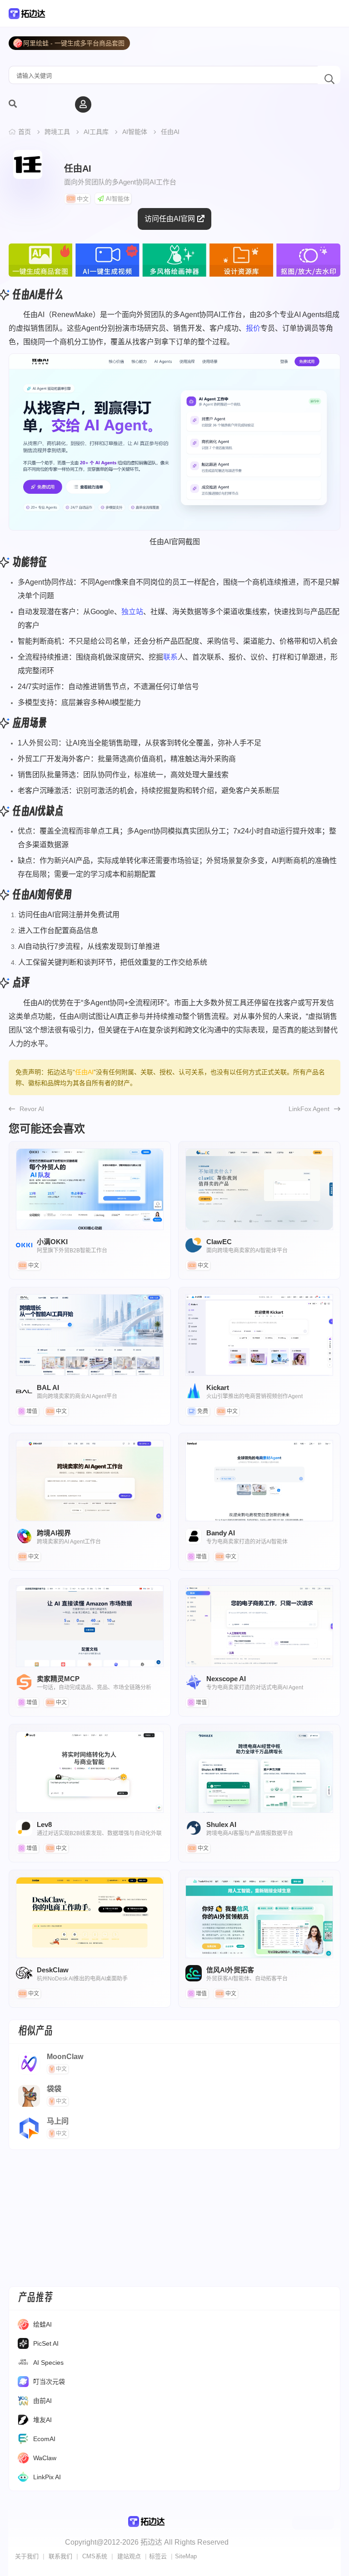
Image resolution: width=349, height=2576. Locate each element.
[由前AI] (23, 2402)
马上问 (58, 2121)
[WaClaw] (23, 2460)
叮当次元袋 (49, 2382)
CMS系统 (95, 2556)
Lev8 (90, 1772)
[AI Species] (23, 2364)
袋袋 (54, 2089)
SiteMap (186, 2556)
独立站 (132, 612)
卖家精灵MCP (90, 1626)
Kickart (259, 1335)
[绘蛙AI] (23, 2326)
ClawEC (259, 1189)
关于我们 (27, 2556)
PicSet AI (46, 2343)
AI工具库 (96, 132)
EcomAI (44, 2439)
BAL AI (90, 1335)
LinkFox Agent (309, 1109)
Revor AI (32, 1109)
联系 (170, 657)
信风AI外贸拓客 (259, 1918)
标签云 (158, 2556)
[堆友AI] (23, 2422)
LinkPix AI (47, 2477)
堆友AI (42, 2420)
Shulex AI (259, 1772)
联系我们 (60, 2556)
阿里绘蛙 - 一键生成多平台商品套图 (74, 43)
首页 (25, 132)
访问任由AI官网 (170, 219)
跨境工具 (57, 132)
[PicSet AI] (23, 2345)
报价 (253, 328)
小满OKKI (90, 1189)
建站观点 (129, 2556)
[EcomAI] (23, 2441)
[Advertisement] (174, 2218)
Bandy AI (259, 1481)
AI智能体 (135, 132)
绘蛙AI (42, 2324)
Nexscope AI (259, 1626)
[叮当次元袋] (23, 2383)
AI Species (48, 2363)
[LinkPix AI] (23, 2479)
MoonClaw (65, 2057)
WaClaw (45, 2458)
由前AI (42, 2401)
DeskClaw (90, 1918)
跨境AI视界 (90, 1481)
